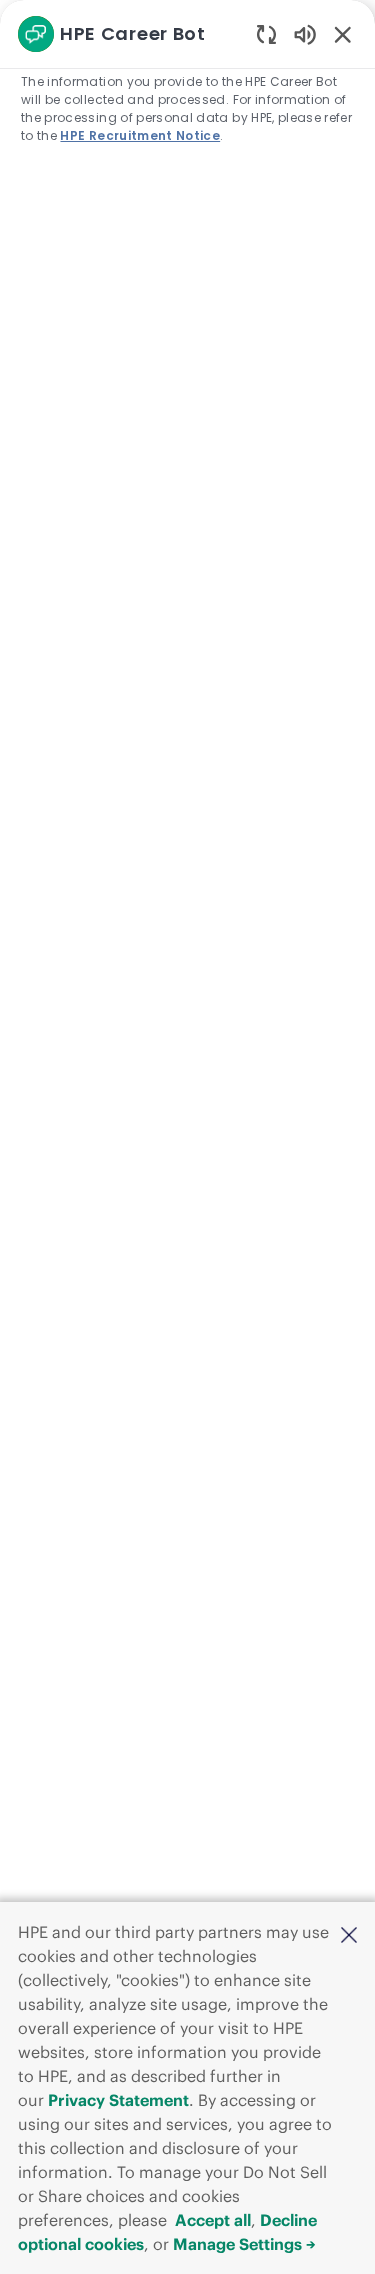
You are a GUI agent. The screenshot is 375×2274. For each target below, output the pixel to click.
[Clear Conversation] (266, 33)
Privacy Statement (118, 2100)
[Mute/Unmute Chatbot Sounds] (305, 33)
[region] (187, 1128)
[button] (349, 1934)
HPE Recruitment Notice (140, 135)
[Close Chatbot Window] (343, 34)
